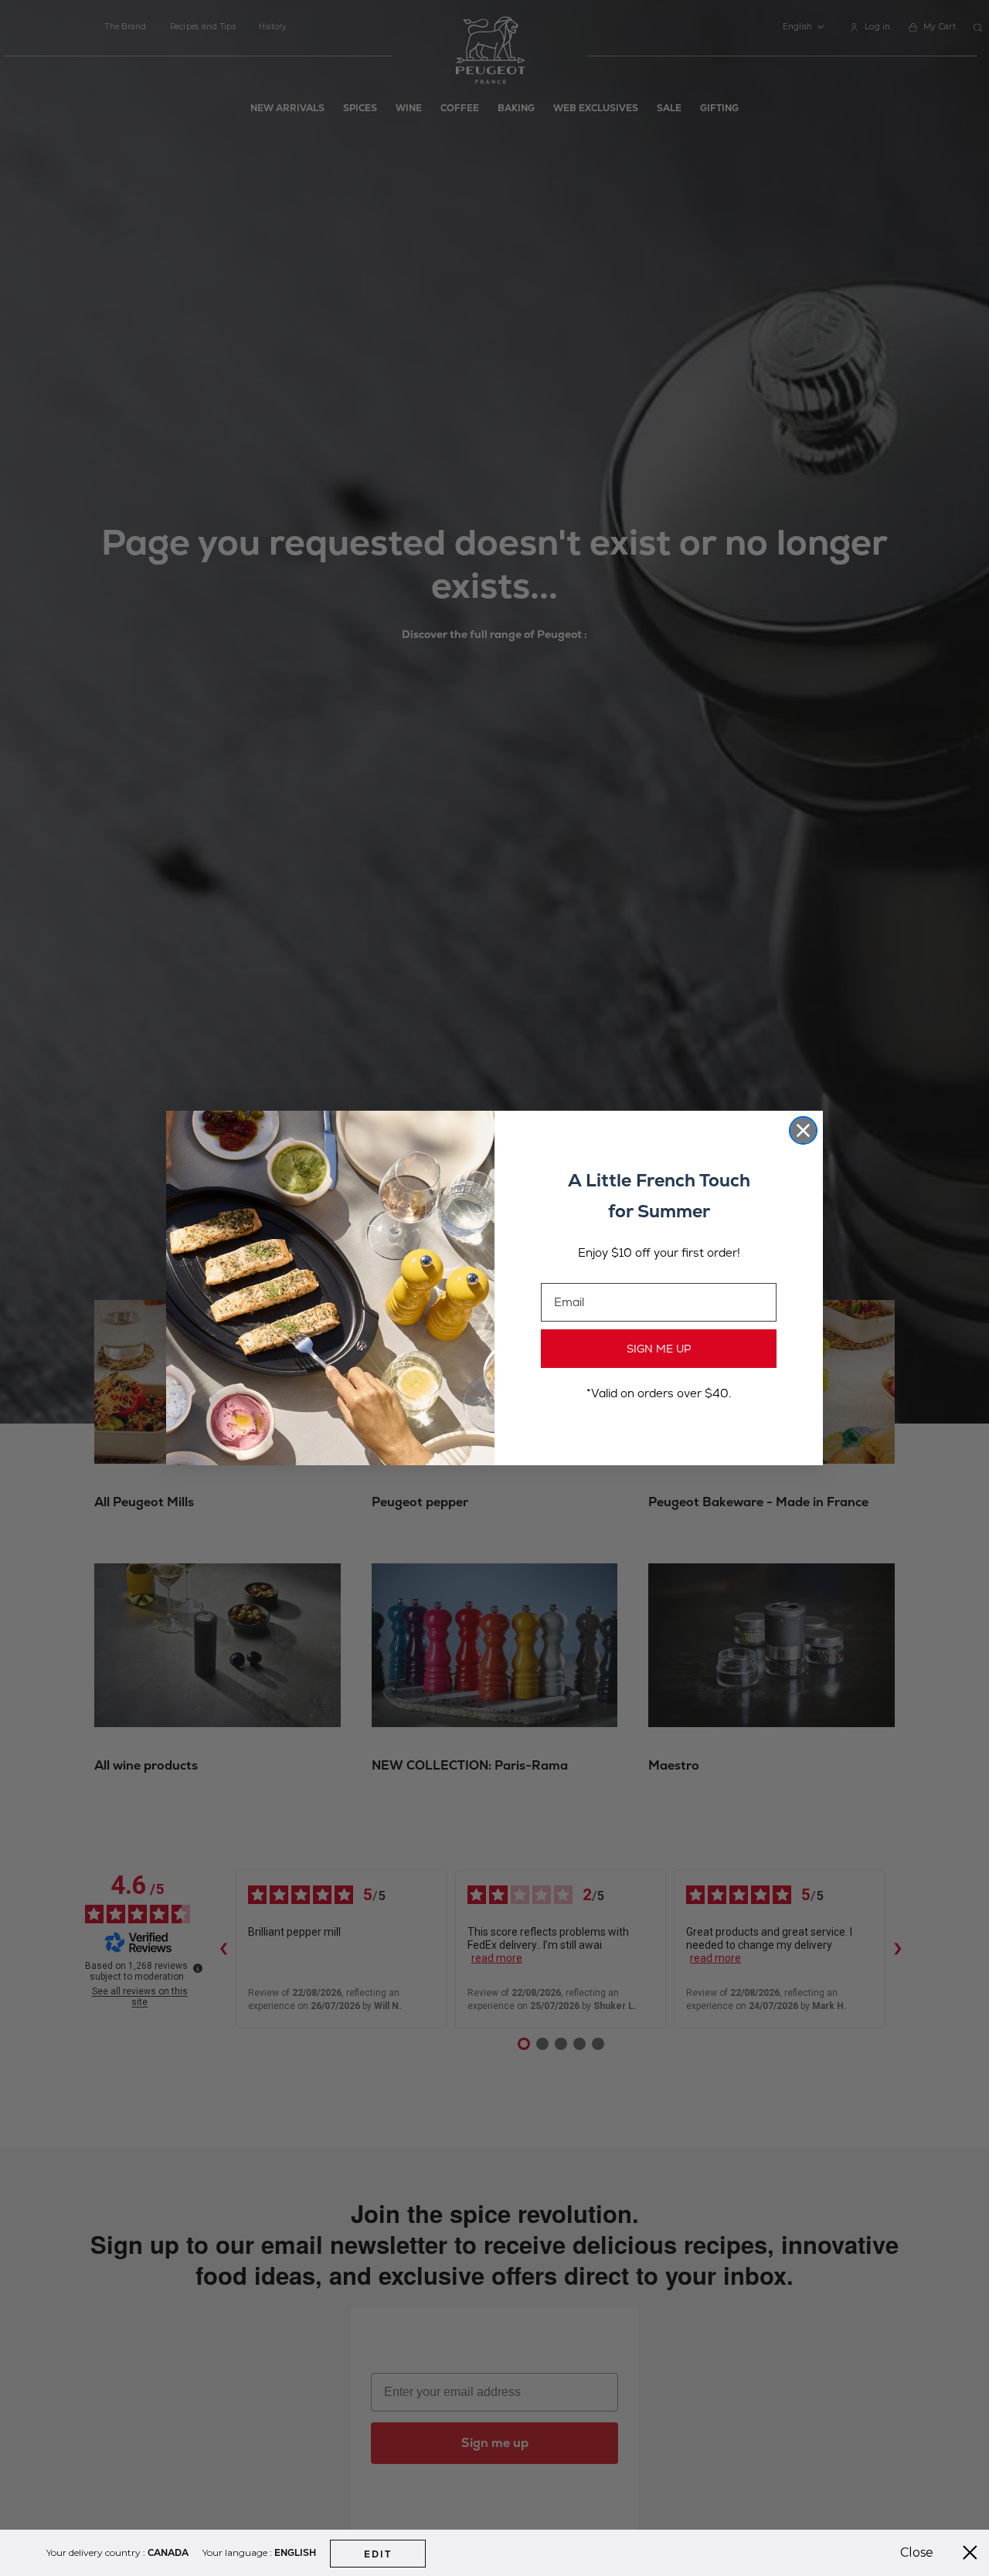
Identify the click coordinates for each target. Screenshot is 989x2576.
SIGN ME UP (659, 1349)
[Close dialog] (803, 1130)
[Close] (970, 2553)
